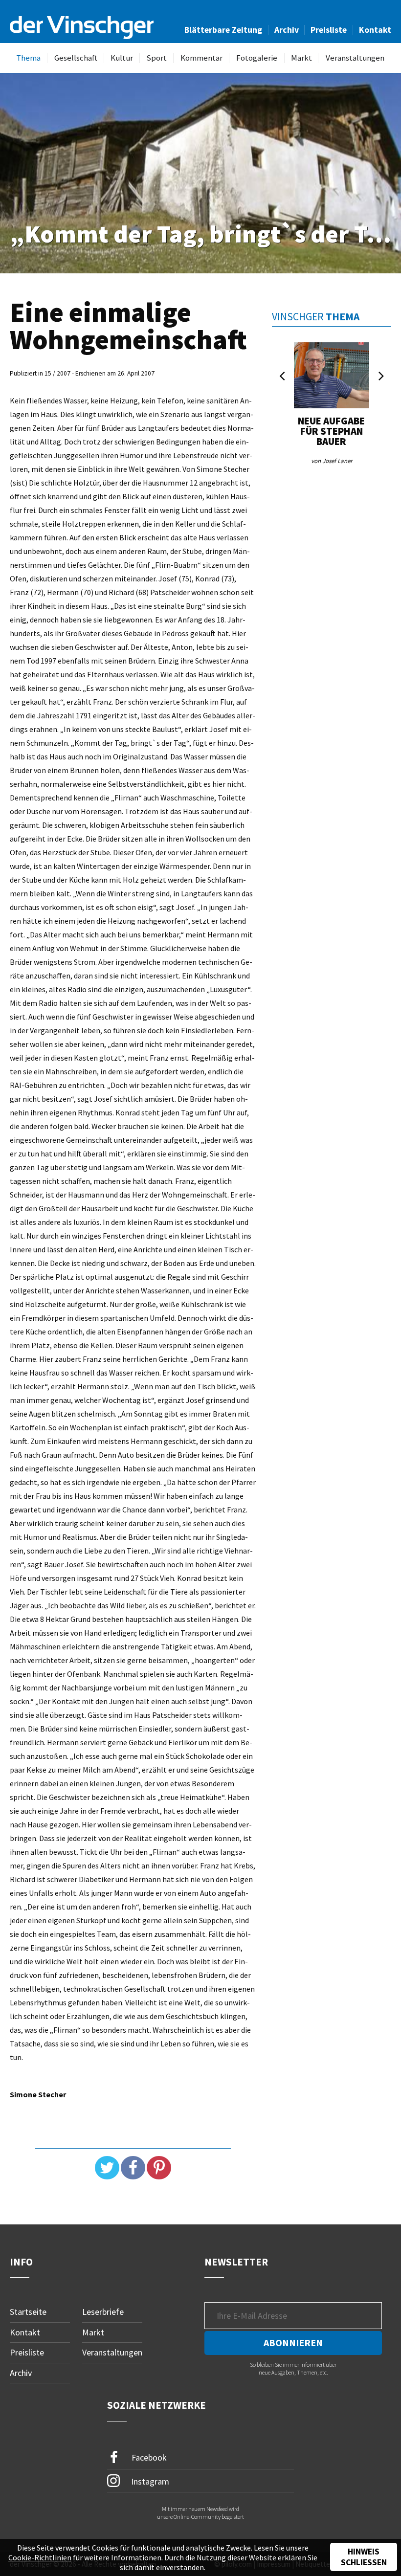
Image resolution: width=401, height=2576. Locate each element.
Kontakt (375, 30)
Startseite (28, 2312)
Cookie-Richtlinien (40, 2557)
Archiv (287, 30)
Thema (28, 58)
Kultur (122, 58)
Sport (156, 58)
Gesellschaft (76, 58)
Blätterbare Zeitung (223, 30)
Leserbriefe (103, 2312)
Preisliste (329, 30)
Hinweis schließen (364, 2557)
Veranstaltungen (355, 58)
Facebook (148, 2457)
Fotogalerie (257, 58)
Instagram (149, 2481)
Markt (301, 58)
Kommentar (201, 58)
